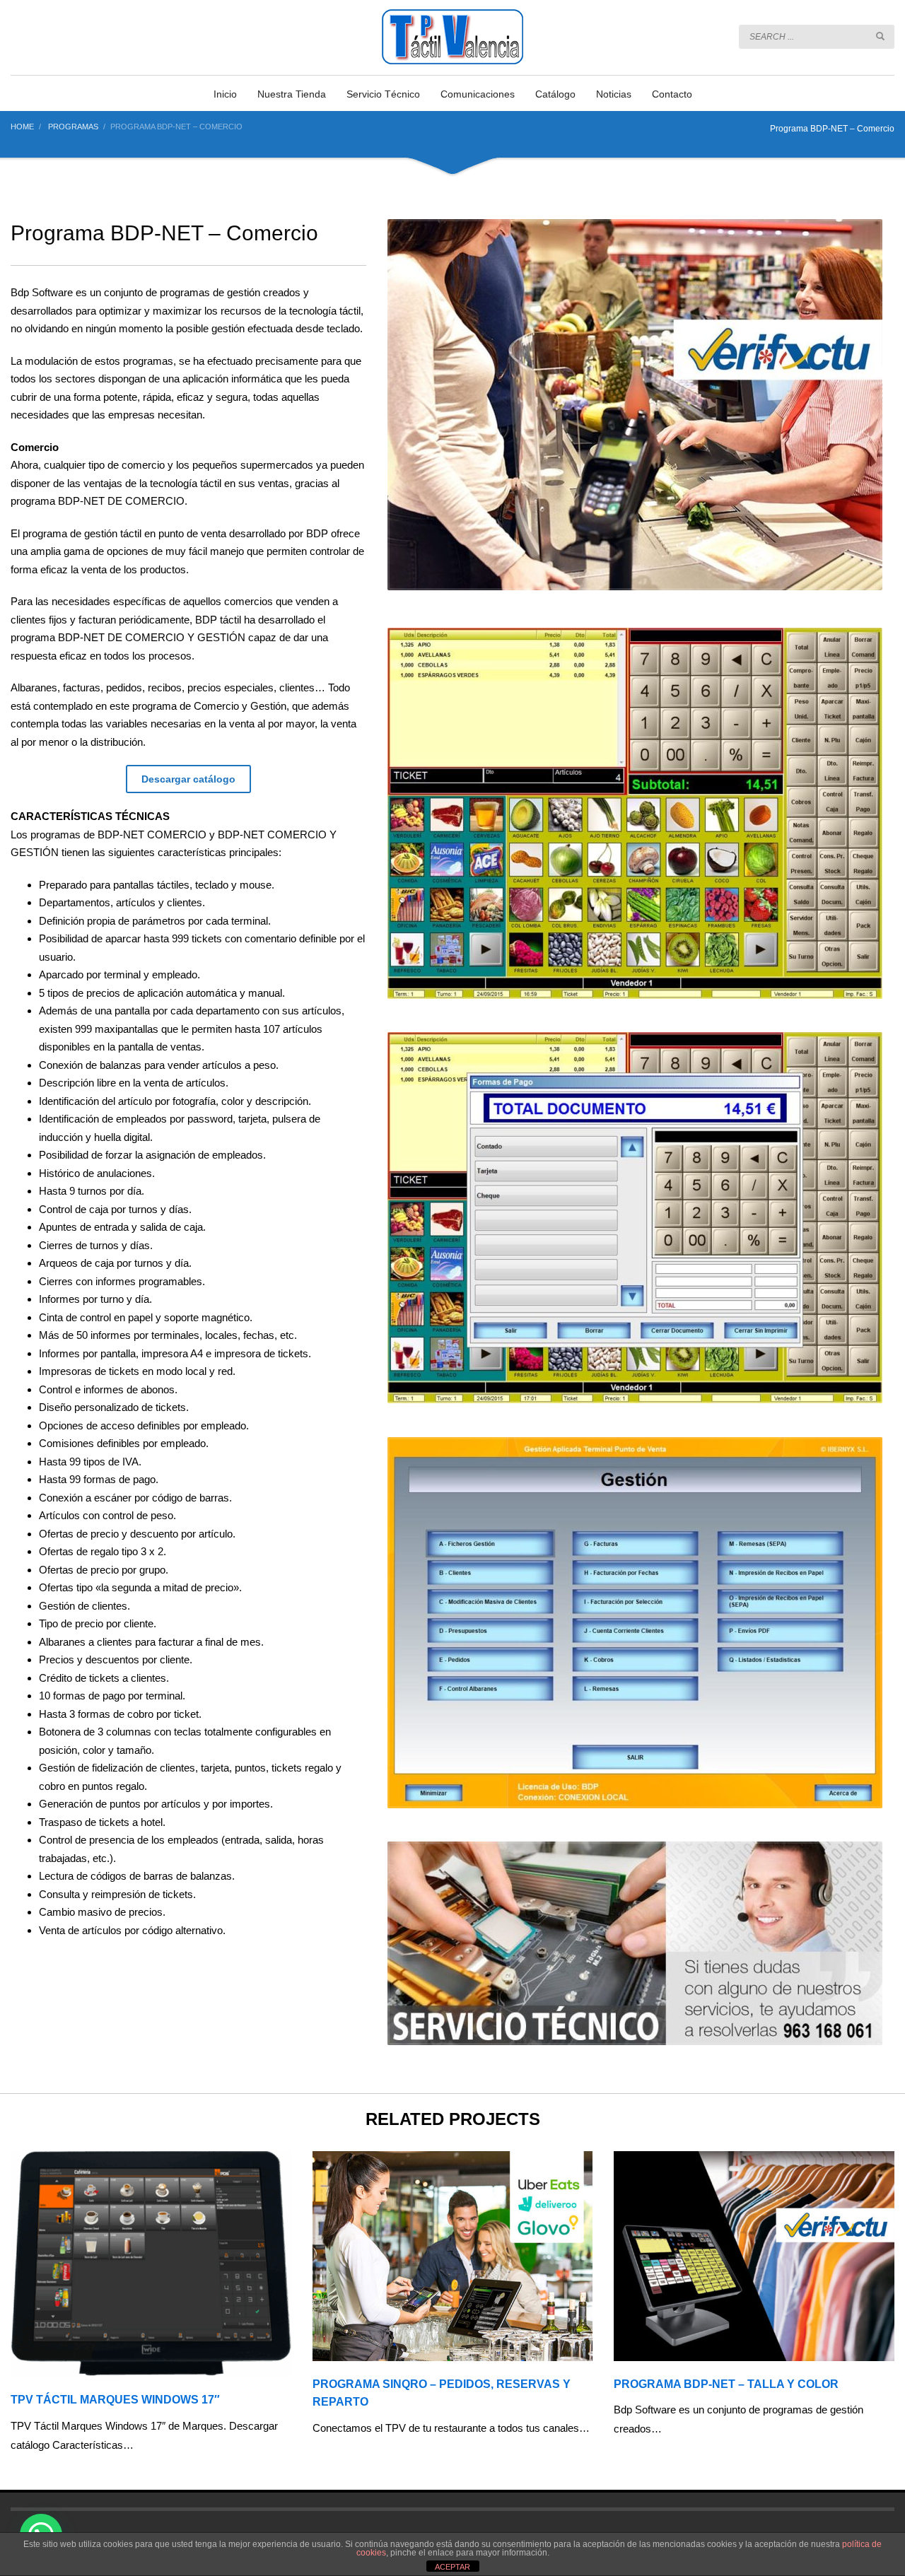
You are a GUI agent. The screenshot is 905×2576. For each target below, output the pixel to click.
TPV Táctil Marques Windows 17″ (115, 2400)
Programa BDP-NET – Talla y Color (726, 2384)
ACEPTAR (452, 2567)
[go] (880, 36)
